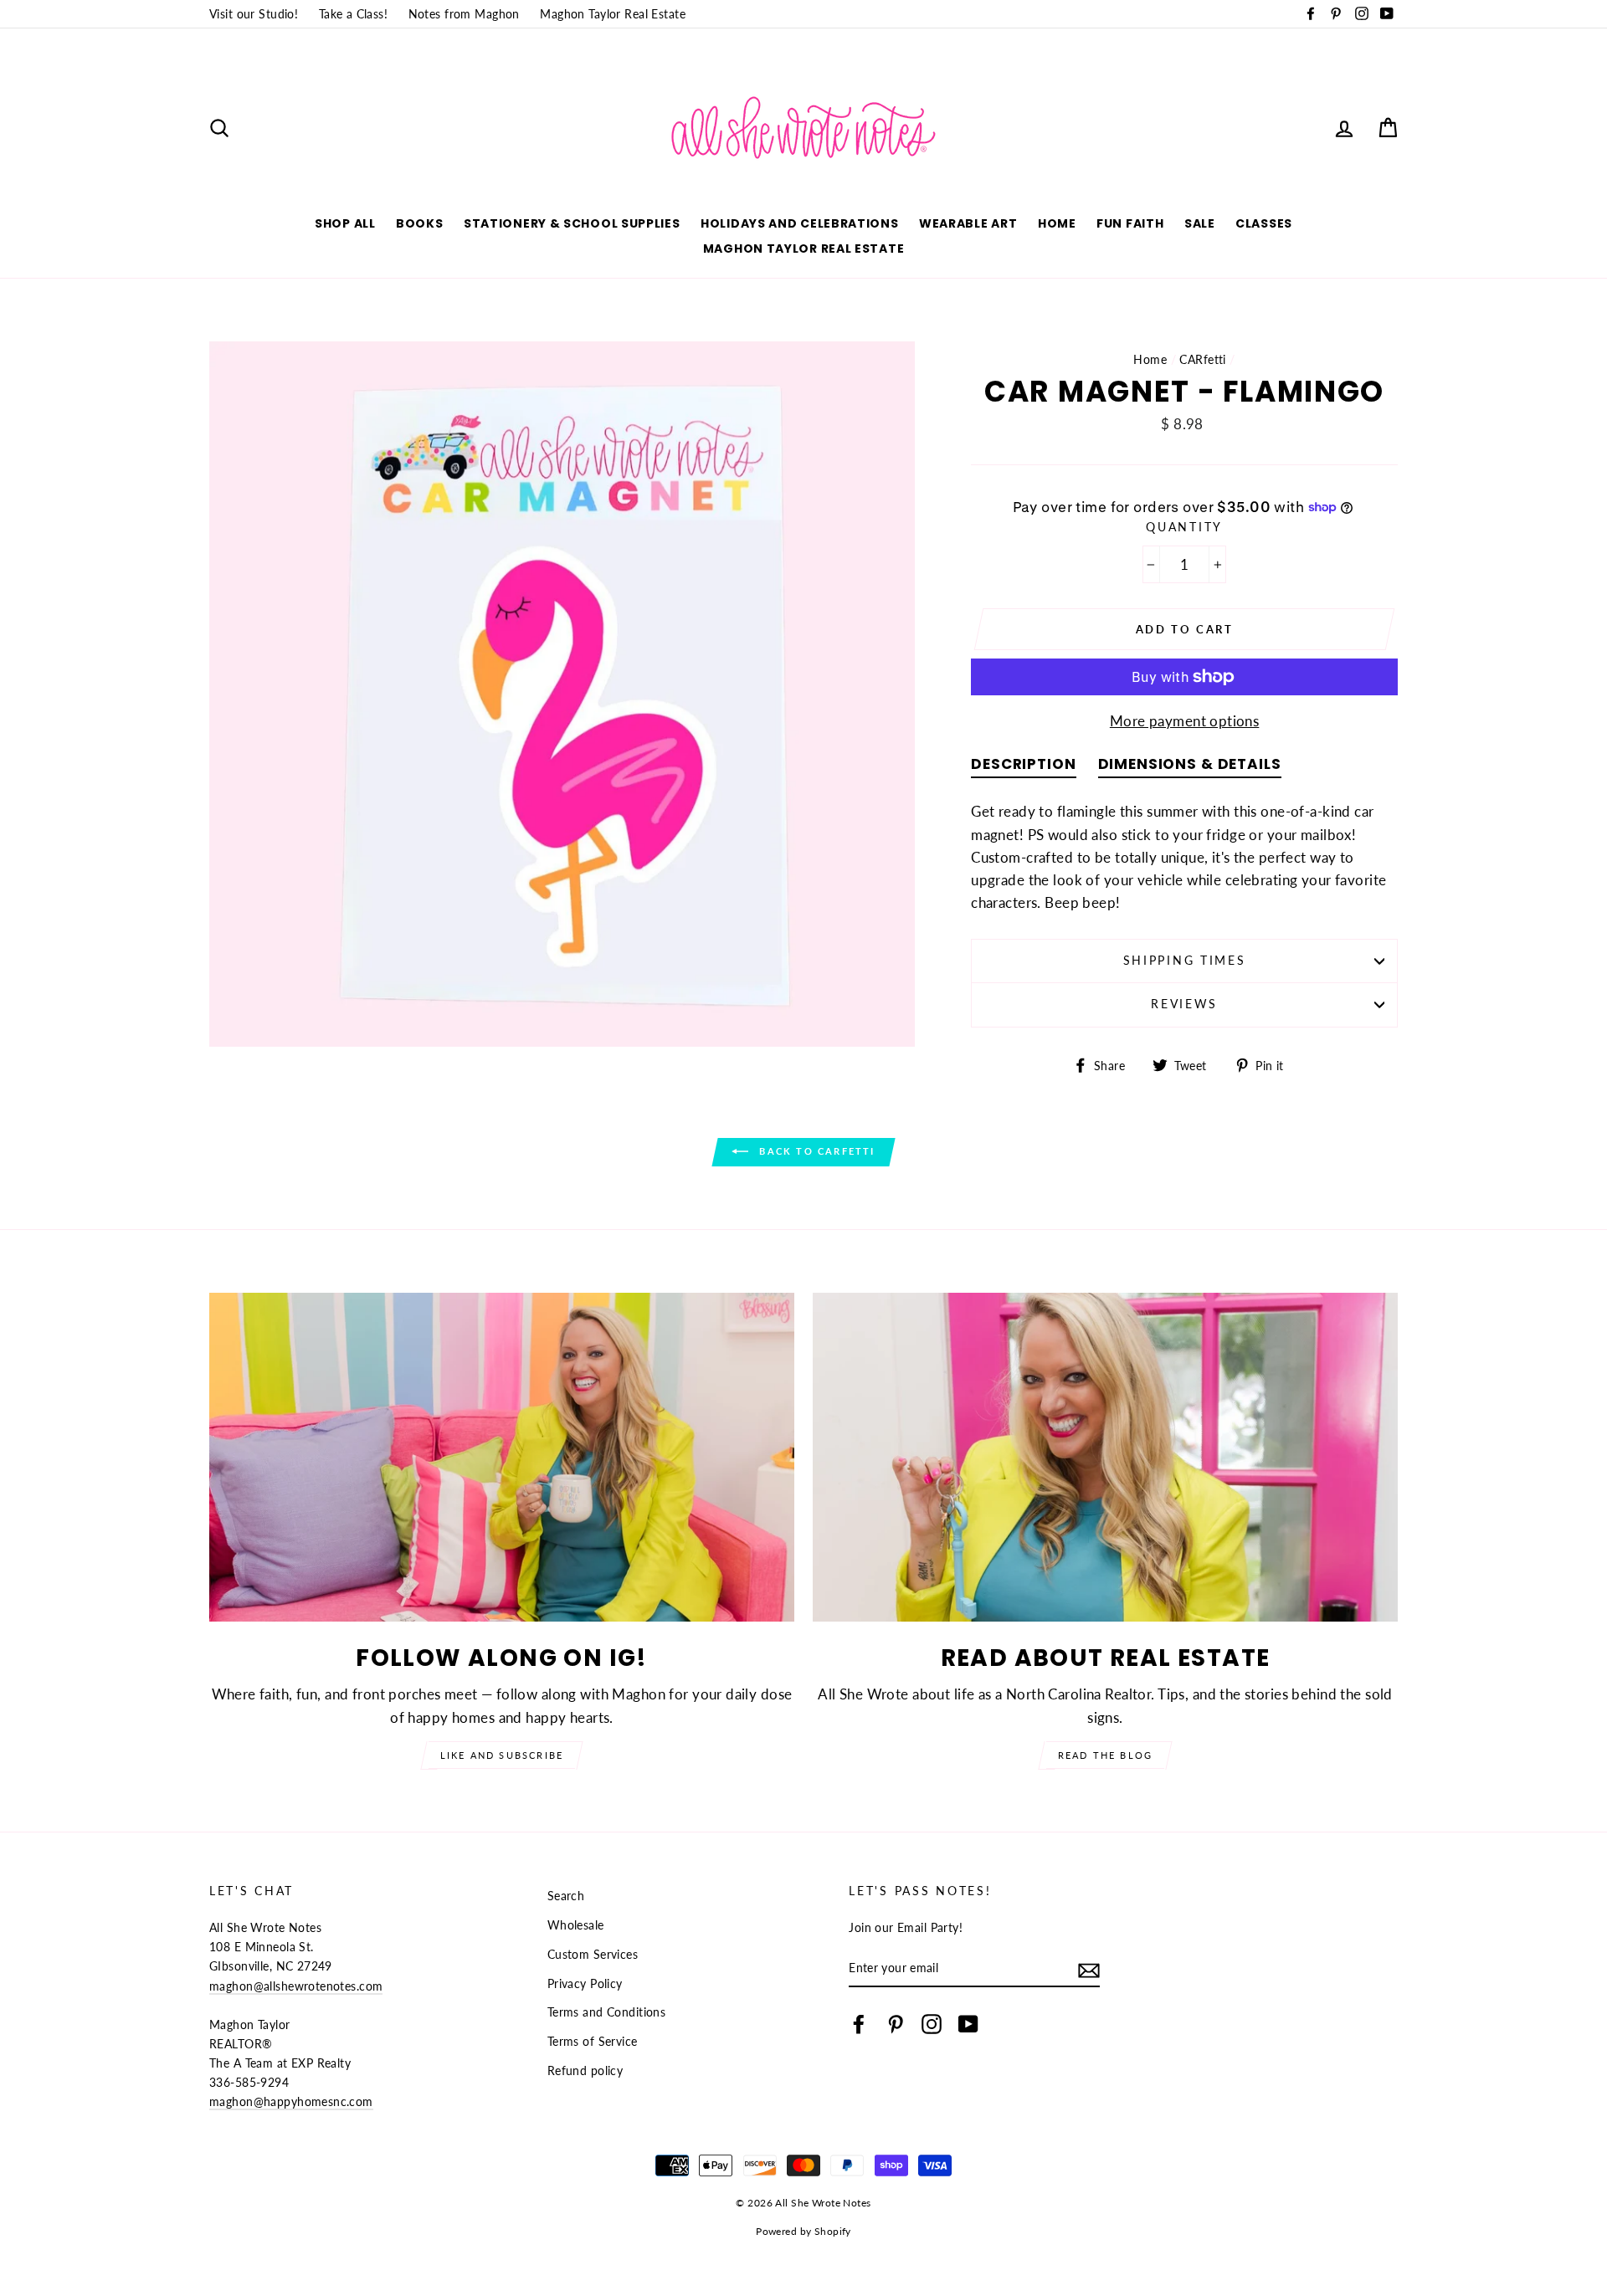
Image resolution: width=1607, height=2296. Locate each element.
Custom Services (593, 1954)
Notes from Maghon (464, 14)
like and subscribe (502, 1755)
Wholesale (576, 1925)
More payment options (1185, 721)
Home (1057, 223)
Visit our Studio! (254, 14)
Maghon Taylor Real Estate (613, 14)
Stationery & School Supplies (572, 223)
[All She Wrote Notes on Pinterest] (896, 2023)
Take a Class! (354, 14)
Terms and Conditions (607, 2012)
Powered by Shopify (803, 2231)
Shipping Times (1185, 961)
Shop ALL (345, 223)
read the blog (1106, 1755)
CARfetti (1202, 359)
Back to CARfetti (815, 1151)
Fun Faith (1130, 223)
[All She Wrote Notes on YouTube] (968, 2023)
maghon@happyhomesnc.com (291, 2101)
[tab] (1023, 768)
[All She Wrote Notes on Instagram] (932, 2023)
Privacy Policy (585, 1983)
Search (566, 1896)
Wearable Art (968, 223)
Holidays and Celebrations (800, 223)
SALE (1200, 223)
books (420, 223)
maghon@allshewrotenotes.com (296, 1986)
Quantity (1184, 527)
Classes (1264, 223)
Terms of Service (593, 2041)
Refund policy (585, 2070)
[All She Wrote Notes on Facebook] (859, 2023)
